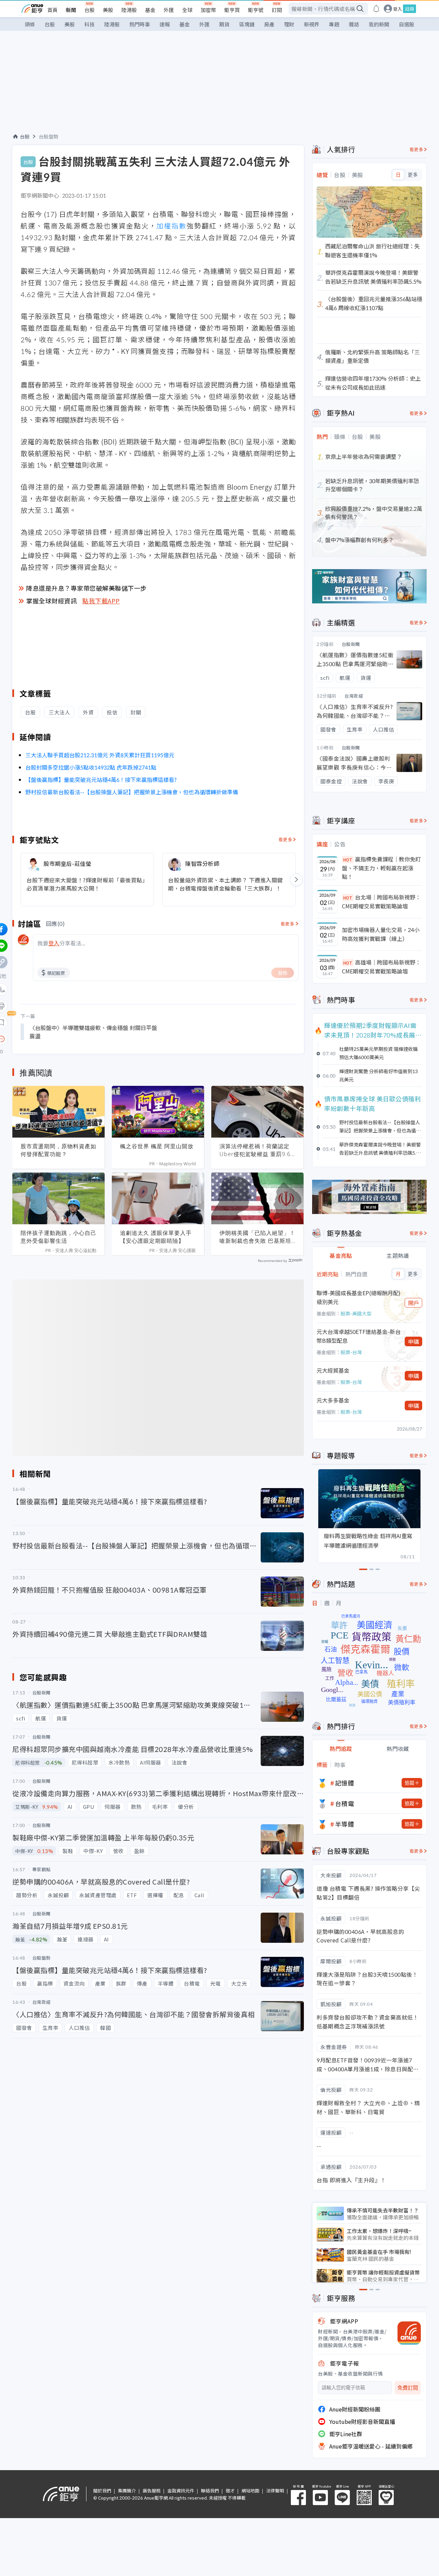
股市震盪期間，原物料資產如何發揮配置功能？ (58, 1150)
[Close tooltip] (59, 1039)
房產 (269, 24)
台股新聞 (351, 644)
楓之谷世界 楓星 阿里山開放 (157, 1146)
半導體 (345, 1824)
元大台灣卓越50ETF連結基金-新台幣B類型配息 (359, 1336)
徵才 (230, 2491)
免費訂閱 (408, 2388)
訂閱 (277, 10)
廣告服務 (152, 2491)
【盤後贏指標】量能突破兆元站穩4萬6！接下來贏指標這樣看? (101, 780)
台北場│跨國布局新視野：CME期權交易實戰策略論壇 (381, 901)
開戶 (414, 1303)
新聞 (71, 10)
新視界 (312, 24)
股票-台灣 (351, 1352)
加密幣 (208, 10)
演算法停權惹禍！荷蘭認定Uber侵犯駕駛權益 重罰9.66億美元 (257, 1150)
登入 (398, 9)
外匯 (169, 10)
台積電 (345, 1803)
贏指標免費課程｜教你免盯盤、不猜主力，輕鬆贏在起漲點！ (381, 868)
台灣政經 (354, 696)
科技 (90, 24)
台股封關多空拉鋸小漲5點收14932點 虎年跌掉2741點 (91, 767)
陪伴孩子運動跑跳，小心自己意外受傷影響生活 (58, 1237)
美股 (108, 10)
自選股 (407, 24)
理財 (289, 24)
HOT (348, 860)
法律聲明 (275, 2491)
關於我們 (102, 2491)
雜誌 (354, 24)
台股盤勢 (49, 136)
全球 (187, 10)
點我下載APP (101, 601)
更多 (413, 175)
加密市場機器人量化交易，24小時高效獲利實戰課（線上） (381, 934)
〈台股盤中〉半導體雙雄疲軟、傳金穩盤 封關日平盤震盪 (93, 1032)
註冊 (410, 9)
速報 (165, 24)
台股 (90, 10)
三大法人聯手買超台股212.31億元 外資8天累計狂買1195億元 (100, 755)
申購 (414, 1341)
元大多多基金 (333, 1400)
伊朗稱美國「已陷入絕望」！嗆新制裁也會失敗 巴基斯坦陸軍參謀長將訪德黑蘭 (257, 1237)
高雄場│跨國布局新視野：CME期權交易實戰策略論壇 (381, 967)
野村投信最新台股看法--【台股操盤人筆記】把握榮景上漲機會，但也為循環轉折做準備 (132, 792)
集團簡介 (127, 2491)
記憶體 (345, 1783)
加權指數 (171, 226)
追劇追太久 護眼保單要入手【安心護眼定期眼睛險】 (156, 1237)
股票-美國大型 (356, 1313)
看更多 (286, 839)
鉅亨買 (232, 10)
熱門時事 (140, 24)
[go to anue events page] (376, 9)
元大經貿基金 (333, 1370)
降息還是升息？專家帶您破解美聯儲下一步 (86, 588)
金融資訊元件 (181, 2491)
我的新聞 (379, 24)
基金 (150, 10)
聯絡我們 (210, 2491)
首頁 (52, 10)
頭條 (30, 24)
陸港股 (129, 10)
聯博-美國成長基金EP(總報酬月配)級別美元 (359, 1297)
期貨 (224, 24)
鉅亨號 (256, 10)
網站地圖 (250, 2491)
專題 (334, 24)
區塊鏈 (247, 24)
